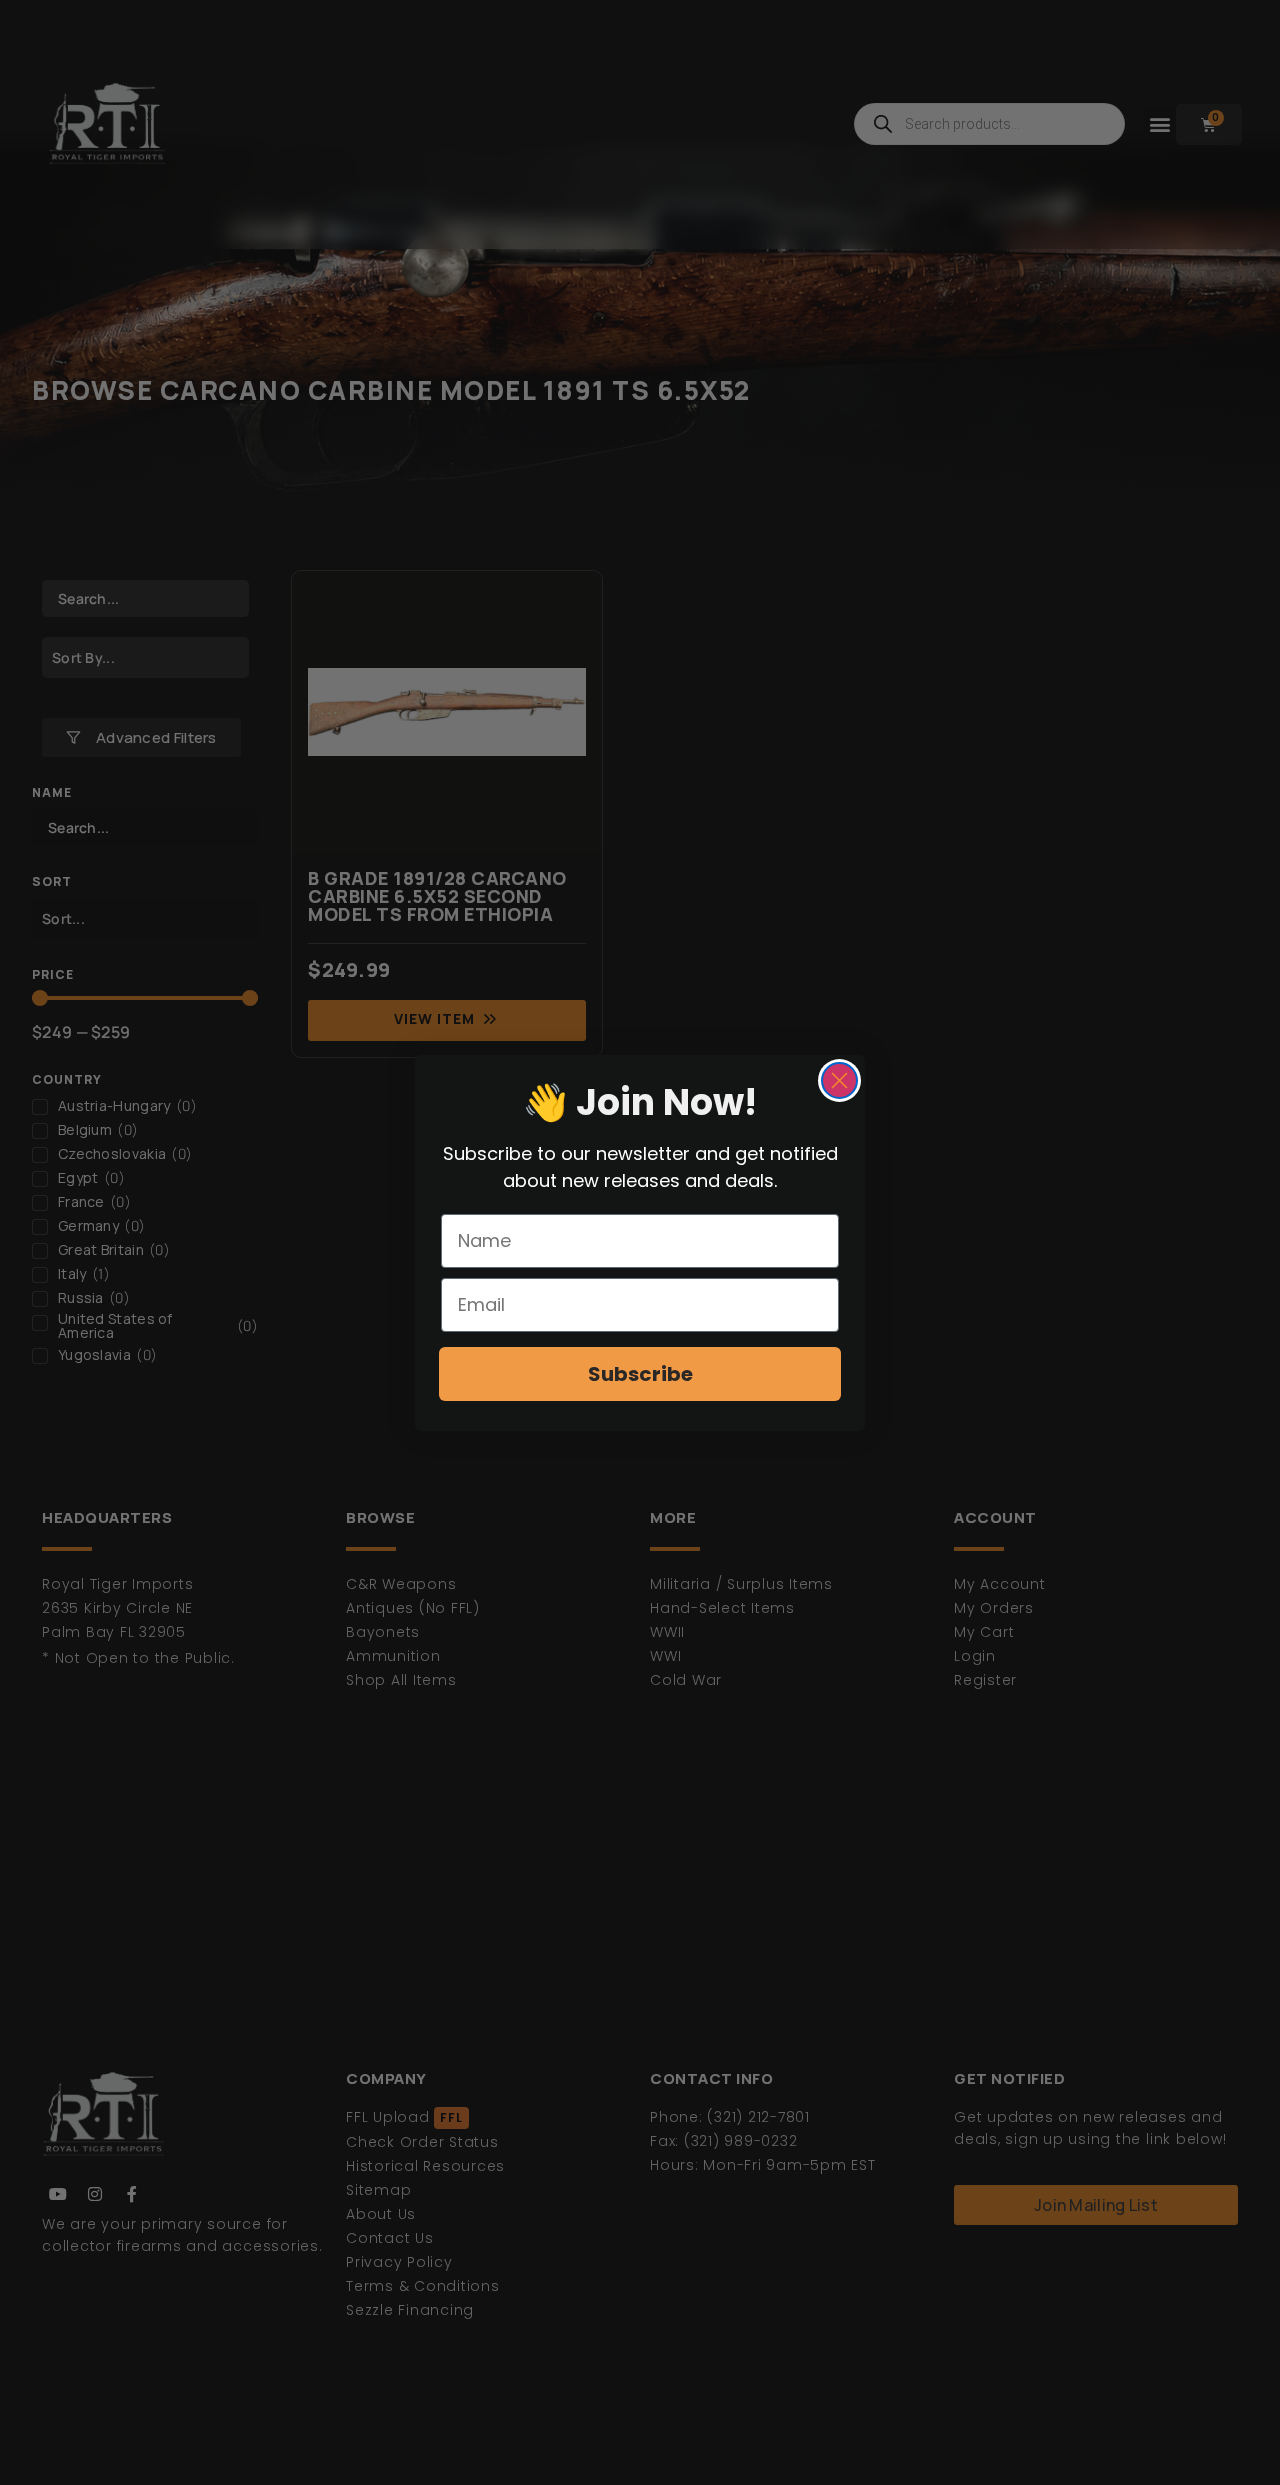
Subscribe (640, 1374)
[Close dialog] (839, 1080)
